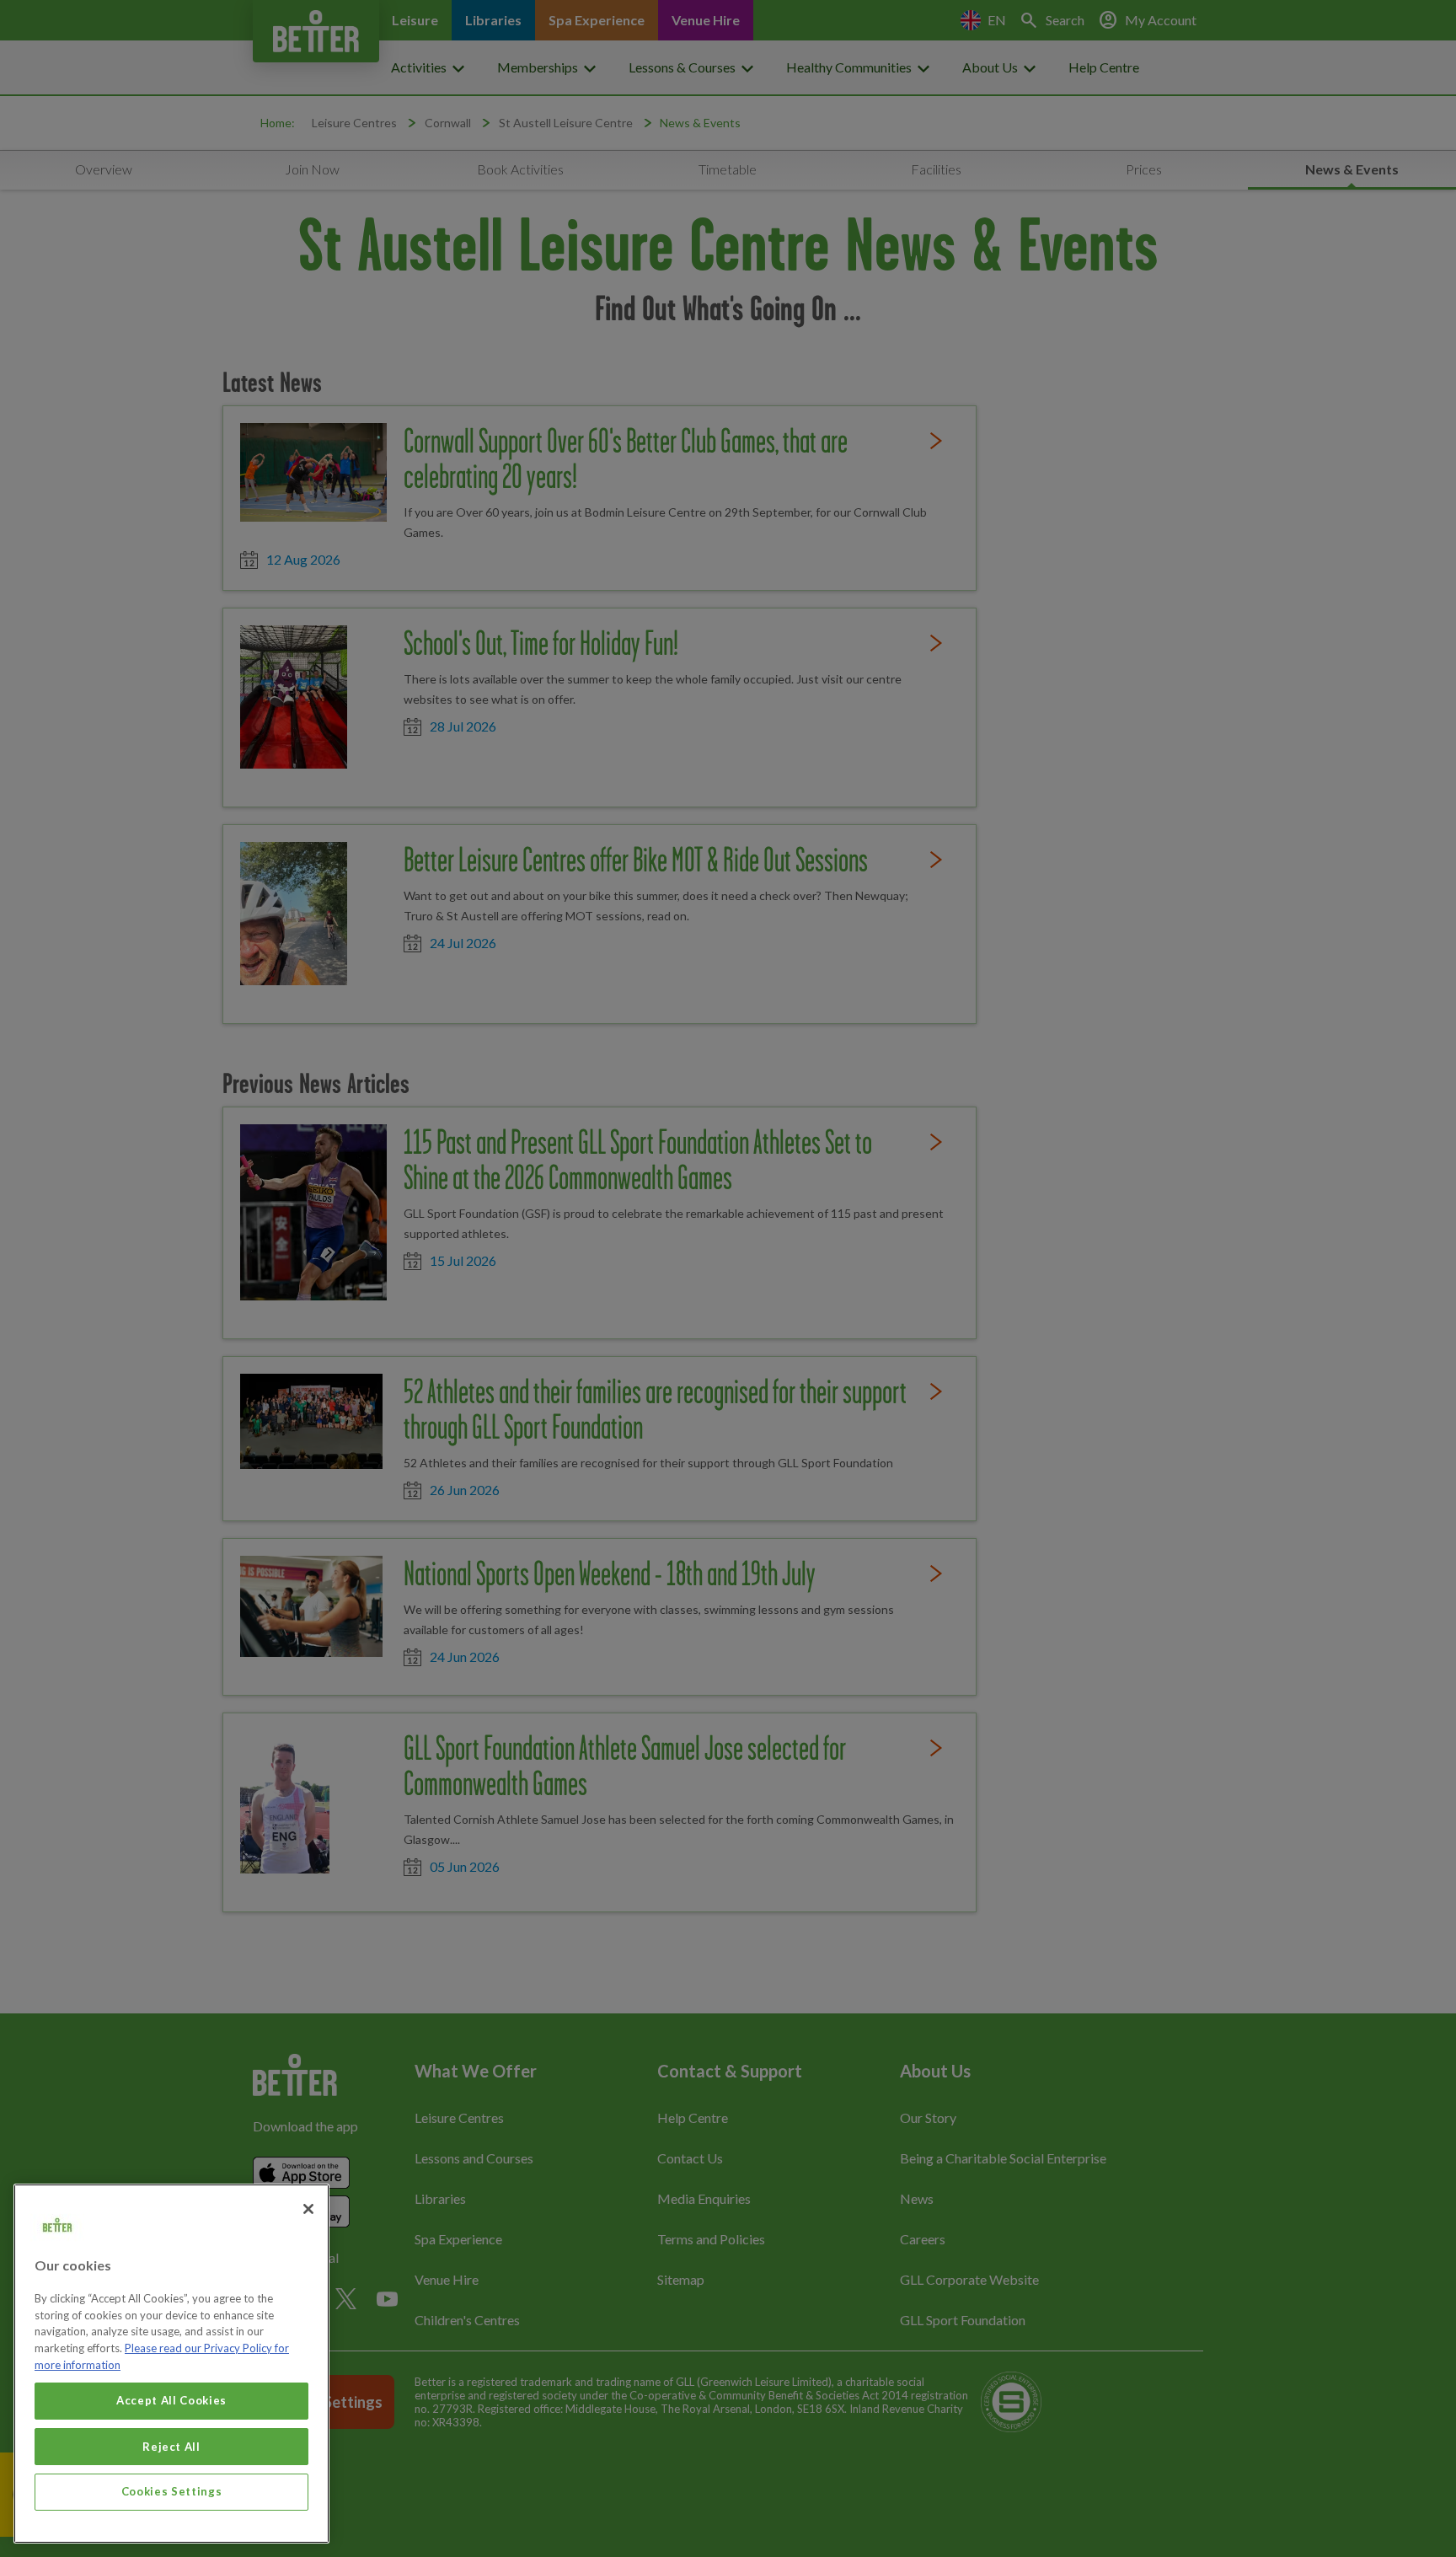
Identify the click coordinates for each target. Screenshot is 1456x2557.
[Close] (308, 2209)
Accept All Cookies (171, 2400)
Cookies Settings (172, 2491)
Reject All (171, 2446)
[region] (171, 2364)
